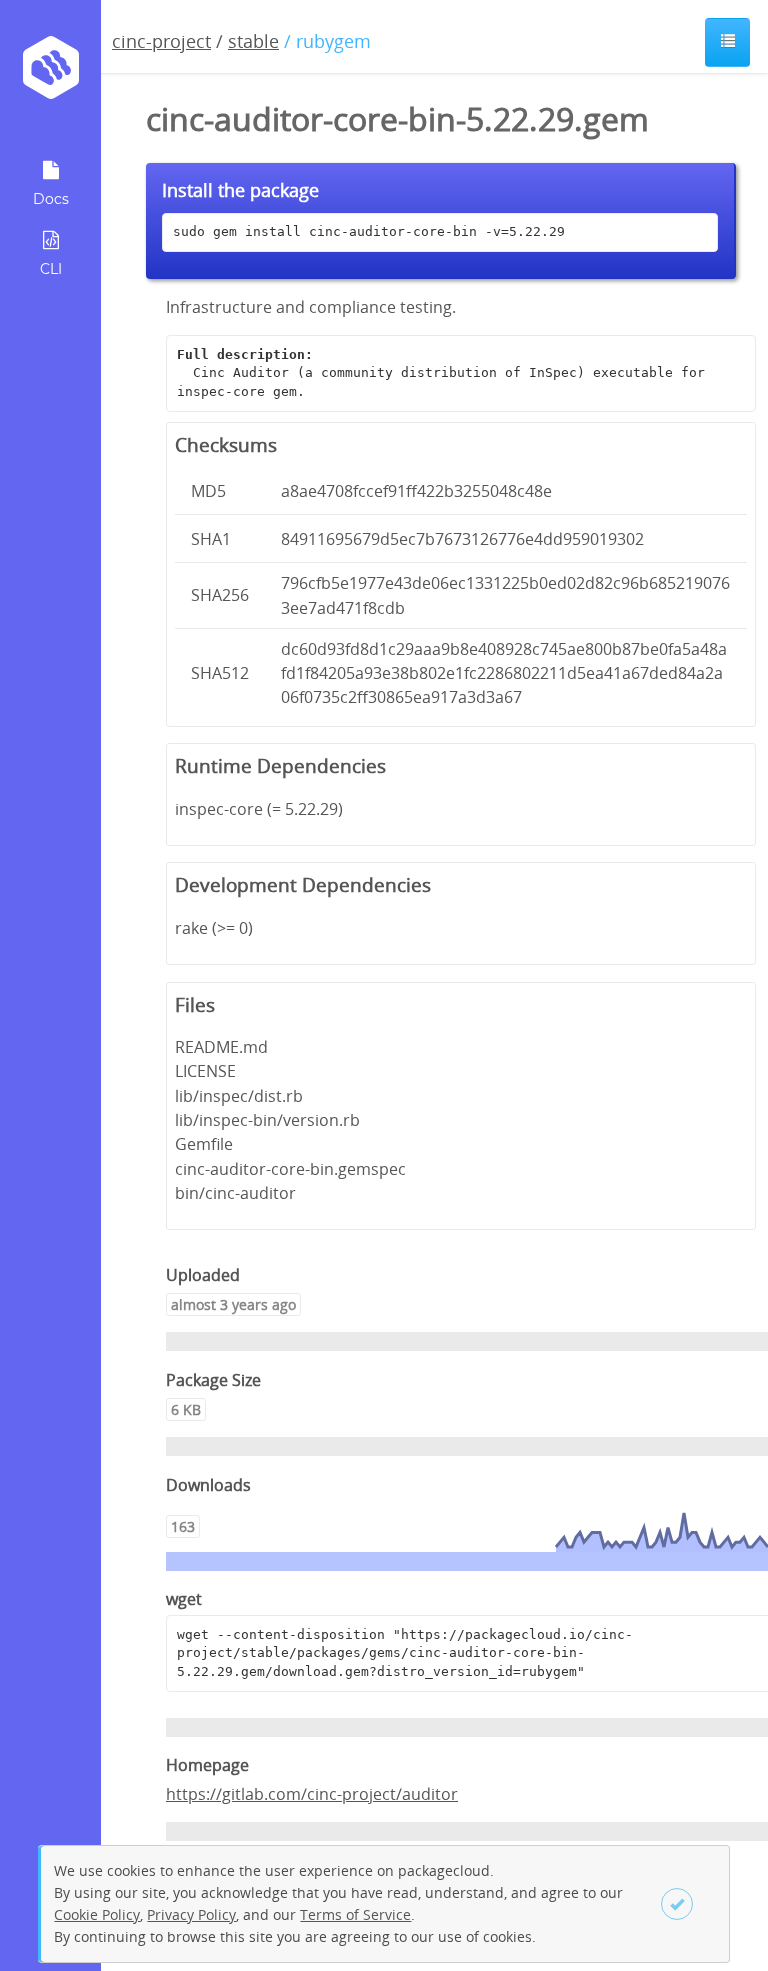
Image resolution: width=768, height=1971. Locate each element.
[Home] (50, 74)
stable (253, 41)
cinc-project (161, 41)
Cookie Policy (97, 1914)
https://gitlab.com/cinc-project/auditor (312, 1794)
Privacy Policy (191, 1914)
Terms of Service (355, 1914)
